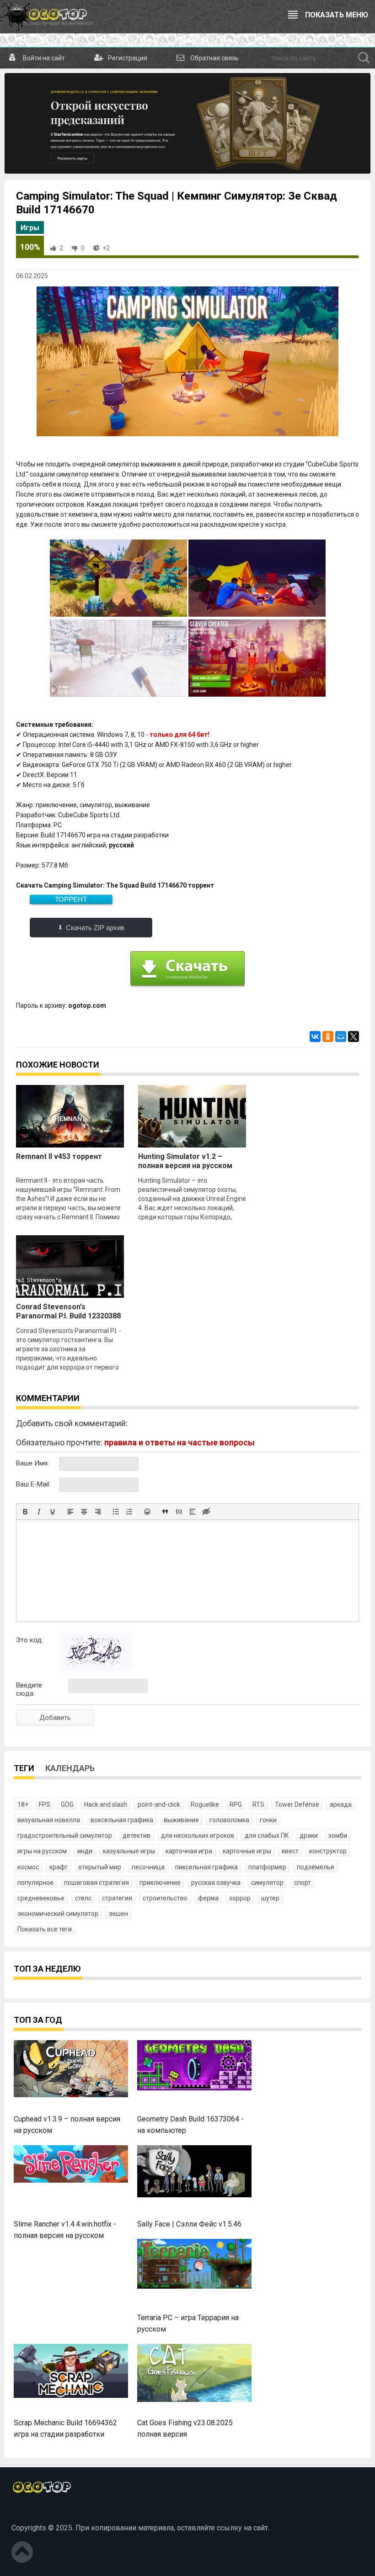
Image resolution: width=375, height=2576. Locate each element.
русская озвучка (216, 1883)
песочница (148, 1867)
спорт (303, 1883)
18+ (23, 1804)
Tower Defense (297, 1804)
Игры (30, 228)
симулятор (267, 1883)
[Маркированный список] (116, 1512)
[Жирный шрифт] (25, 1512)
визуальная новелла (49, 1820)
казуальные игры (129, 1851)
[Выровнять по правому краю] (98, 1512)
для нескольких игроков (198, 1835)
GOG (67, 1804)
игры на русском (42, 1851)
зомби (338, 1835)
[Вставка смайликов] (147, 1512)
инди (85, 1851)
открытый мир (100, 1867)
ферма (208, 1898)
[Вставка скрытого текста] (206, 1512)
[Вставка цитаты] (165, 1512)
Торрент (71, 899)
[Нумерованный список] (129, 1512)
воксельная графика (122, 1820)
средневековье (41, 1898)
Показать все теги (45, 1929)
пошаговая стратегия (96, 1883)
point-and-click (159, 1804)
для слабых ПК (267, 1835)
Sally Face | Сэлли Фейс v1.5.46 (189, 2224)
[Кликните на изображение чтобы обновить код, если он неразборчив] (96, 1668)
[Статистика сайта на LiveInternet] (32, 2513)
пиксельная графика (206, 1867)
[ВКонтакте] (315, 1037)
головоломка (229, 1820)
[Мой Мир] (341, 1037)
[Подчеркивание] (53, 1512)
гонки (268, 1820)
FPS (45, 1804)
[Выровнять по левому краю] (70, 1512)
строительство (165, 1898)
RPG (236, 1804)
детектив (137, 1835)
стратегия (117, 1898)
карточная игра (189, 1851)
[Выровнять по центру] (84, 1512)
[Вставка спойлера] (193, 1512)
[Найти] (364, 58)
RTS (258, 1804)
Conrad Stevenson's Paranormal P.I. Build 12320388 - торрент (68, 1316)
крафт (59, 1867)
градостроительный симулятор (65, 1835)
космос (28, 1867)
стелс (83, 1898)
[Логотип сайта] (47, 16)
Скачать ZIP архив (95, 928)
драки (309, 1835)
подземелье (316, 1867)
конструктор (328, 1851)
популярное (35, 1883)
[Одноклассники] (328, 1037)
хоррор (240, 1898)
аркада (341, 1804)
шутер (270, 1898)
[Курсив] (39, 1512)
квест (290, 1851)
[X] (354, 1037)
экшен (118, 1914)
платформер (267, 1867)
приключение (160, 1883)
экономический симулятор (58, 1914)
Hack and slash (106, 1804)
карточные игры (247, 1851)
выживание (181, 1820)
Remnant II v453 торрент (59, 1156)
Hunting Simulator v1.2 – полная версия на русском (185, 1161)
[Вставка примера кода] (179, 1512)
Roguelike (205, 1804)
